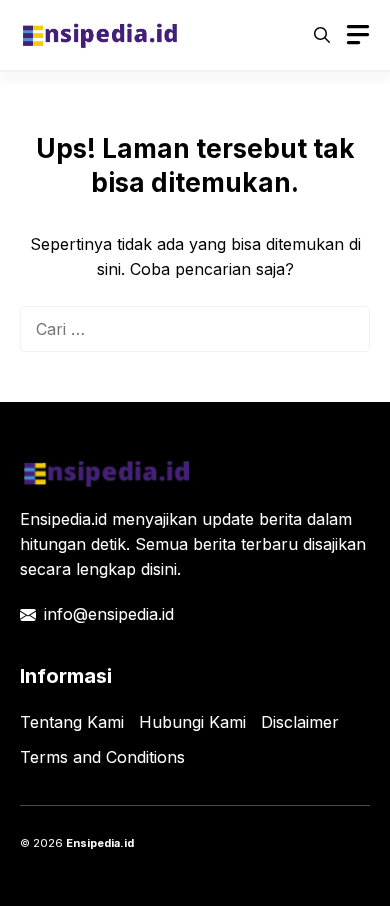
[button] (322, 35)
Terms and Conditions (102, 757)
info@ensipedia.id (109, 614)
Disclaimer (300, 722)
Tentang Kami (72, 722)
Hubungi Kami (192, 722)
